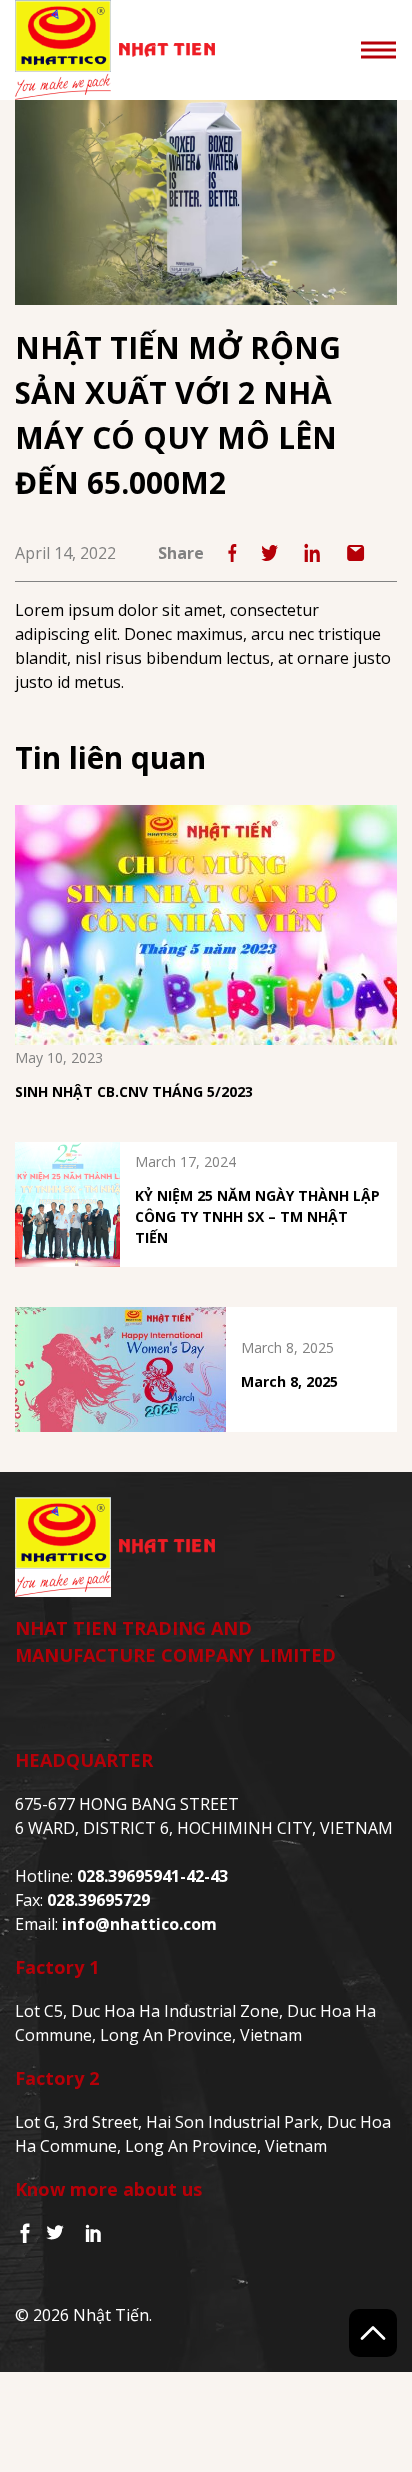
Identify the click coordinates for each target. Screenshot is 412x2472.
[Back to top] (373, 2333)
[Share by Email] (356, 553)
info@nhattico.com (139, 1924)
